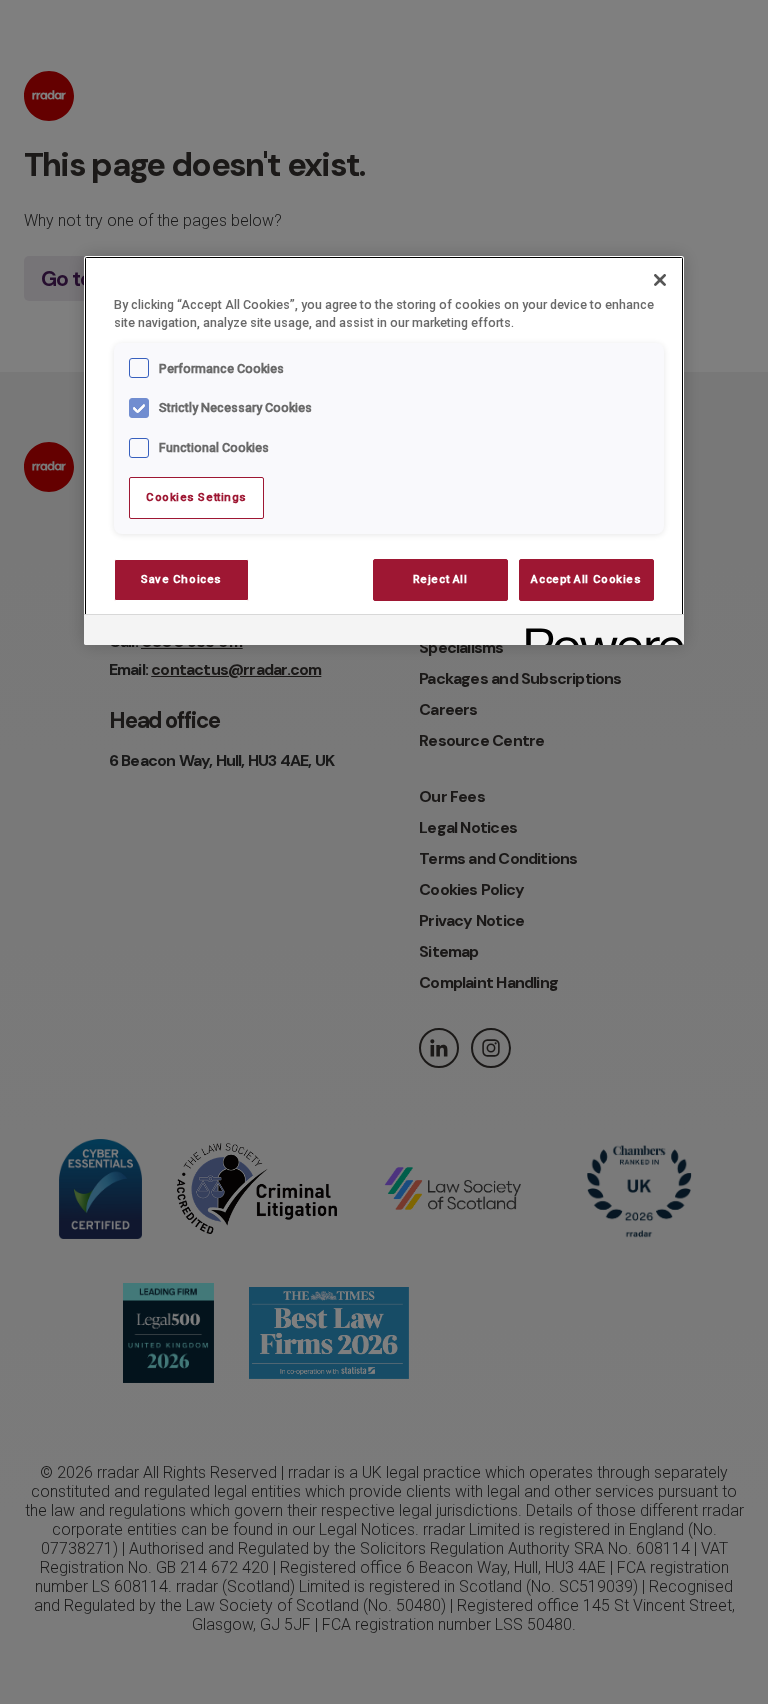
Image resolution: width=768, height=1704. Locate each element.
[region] (384, 451)
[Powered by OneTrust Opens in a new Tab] (598, 632)
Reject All (440, 579)
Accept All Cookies (586, 579)
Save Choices (181, 579)
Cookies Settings (196, 497)
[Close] (660, 280)
